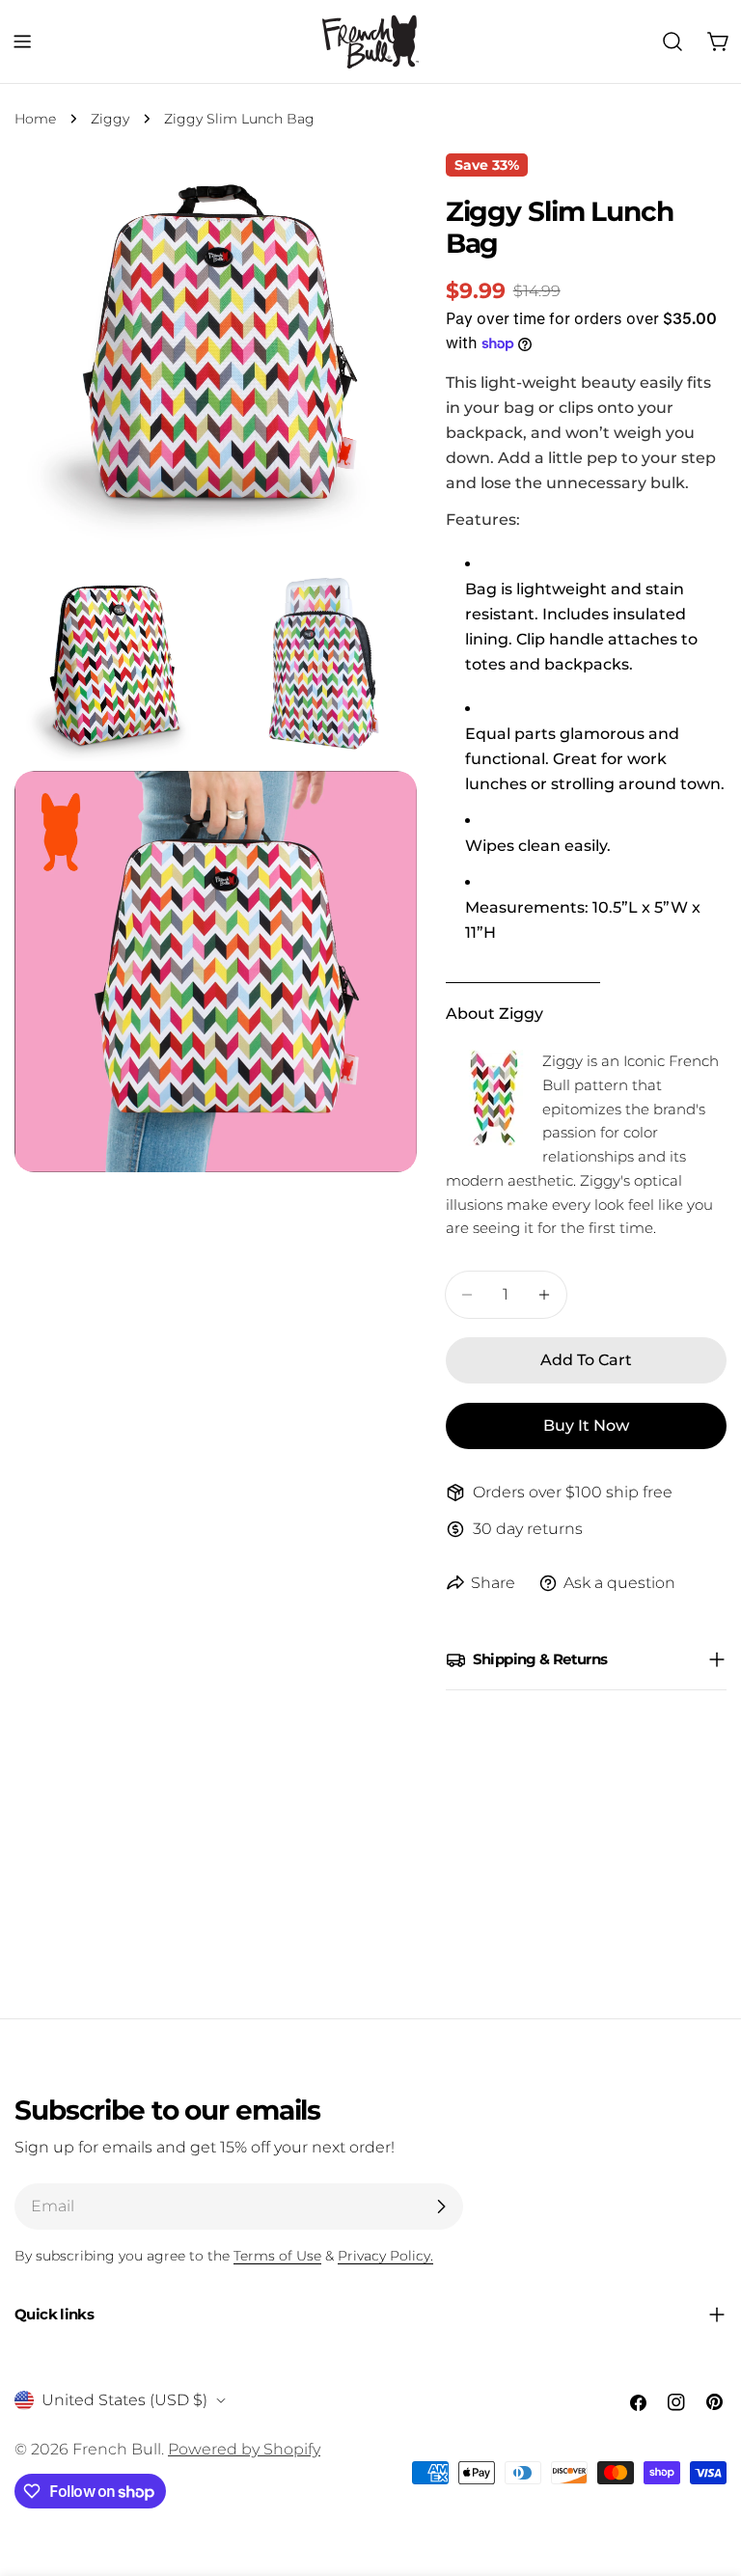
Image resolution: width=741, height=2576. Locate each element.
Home (35, 119)
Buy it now (586, 1425)
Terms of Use (277, 2256)
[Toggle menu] (22, 41)
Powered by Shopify (244, 2449)
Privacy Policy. (385, 2256)
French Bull (117, 2449)
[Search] (672, 41)
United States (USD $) (124, 2400)
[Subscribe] (441, 2206)
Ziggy (110, 119)
